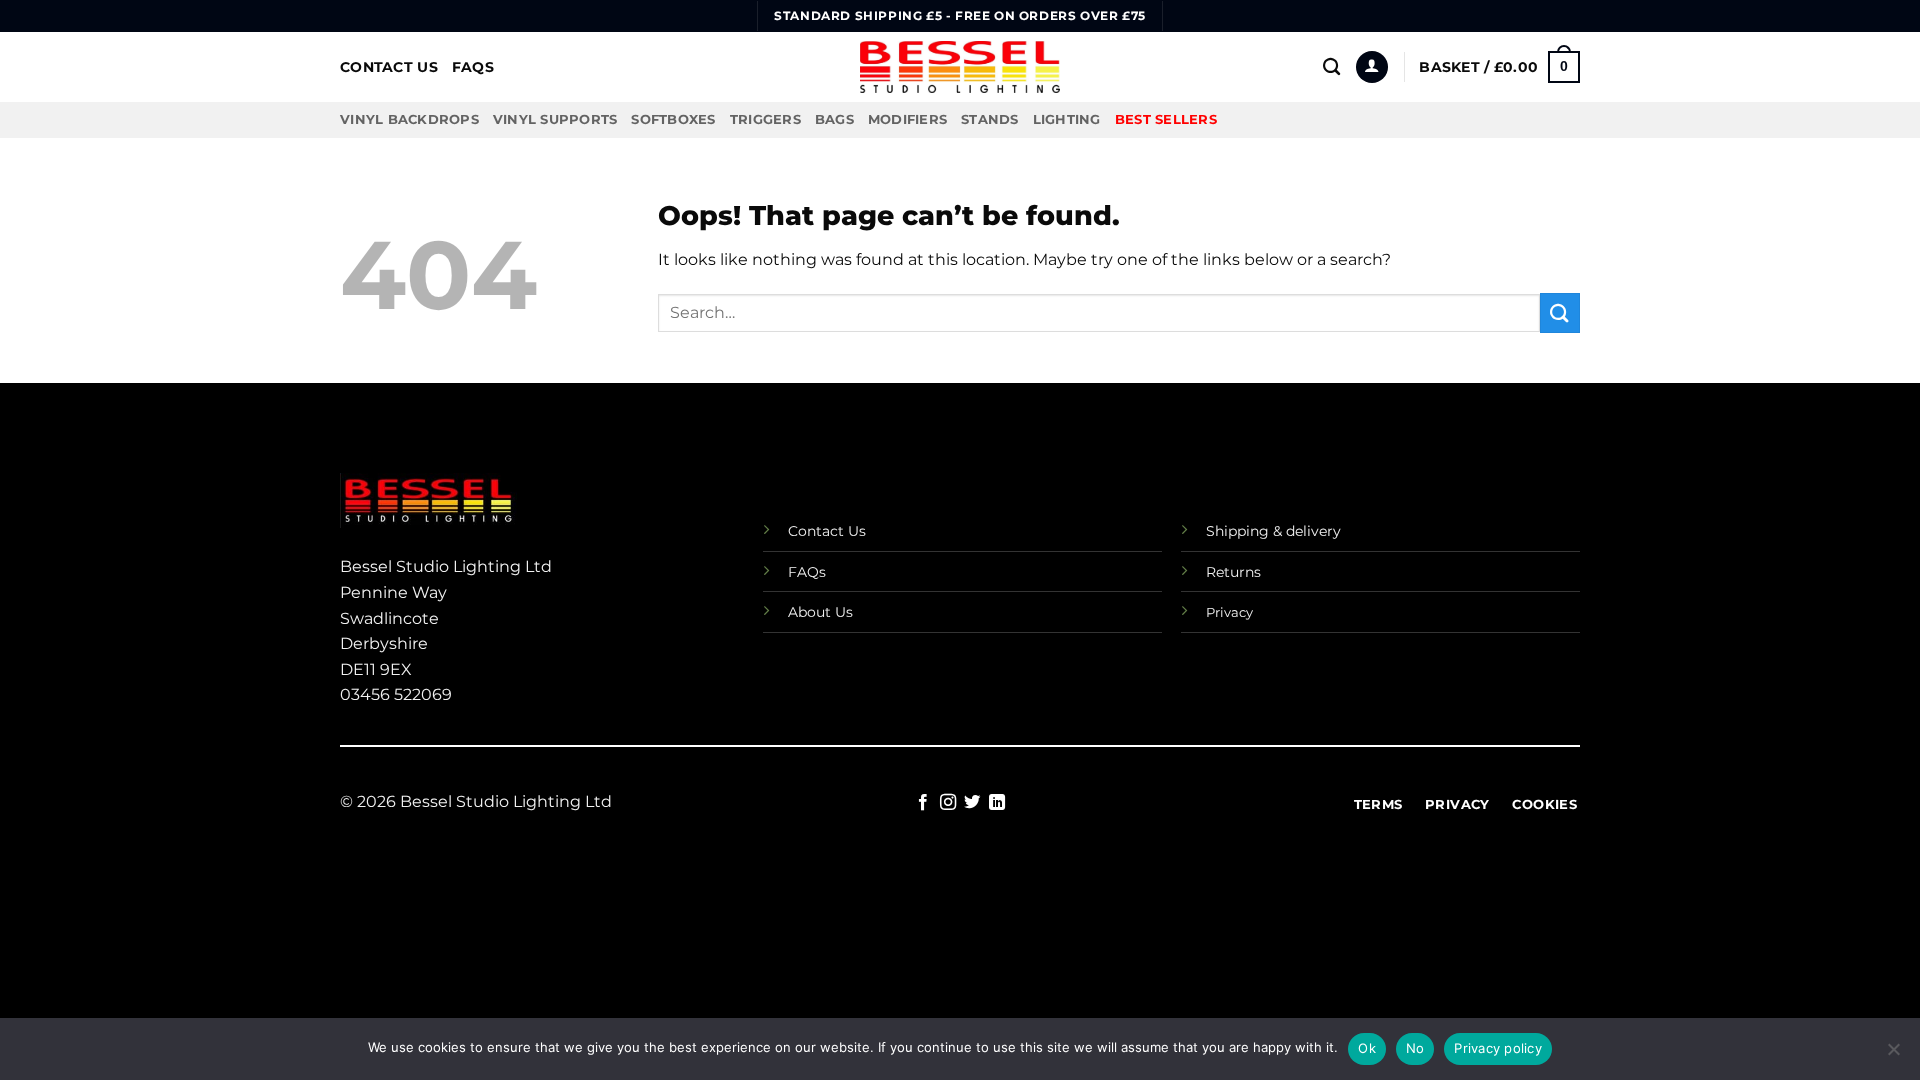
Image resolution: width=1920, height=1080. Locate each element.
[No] (1893, 1055)
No (1415, 1048)
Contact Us (389, 67)
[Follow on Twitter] (972, 803)
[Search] (1331, 67)
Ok (1367, 1048)
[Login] (1372, 67)
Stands (990, 119)
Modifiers (907, 119)
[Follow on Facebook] (923, 803)
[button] (1499, 67)
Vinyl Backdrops (409, 119)
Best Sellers (1166, 119)
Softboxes (673, 119)
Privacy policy (1498, 1048)
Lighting (1067, 119)
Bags (834, 119)
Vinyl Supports (555, 119)
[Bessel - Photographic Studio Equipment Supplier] (960, 66)
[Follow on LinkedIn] (997, 803)
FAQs (473, 67)
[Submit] (1560, 312)
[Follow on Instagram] (948, 803)
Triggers (765, 119)
